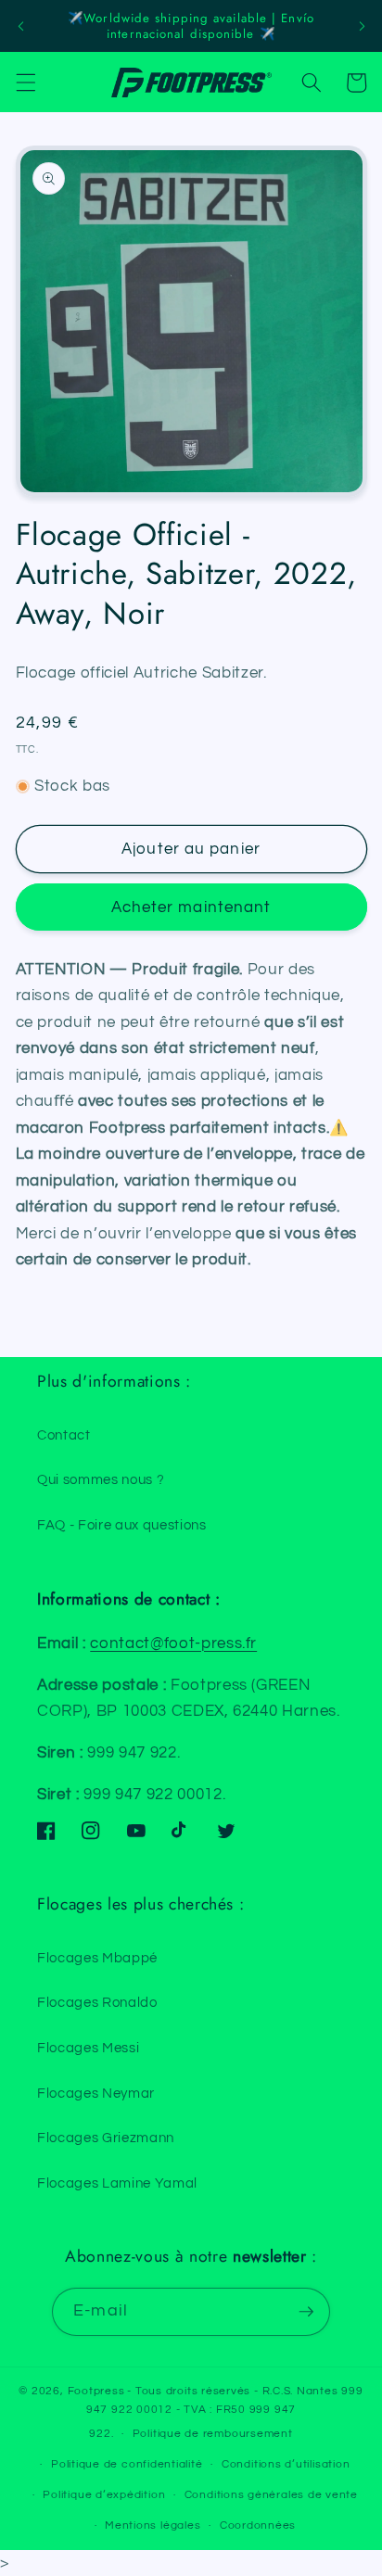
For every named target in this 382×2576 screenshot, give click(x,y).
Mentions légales (153, 2525)
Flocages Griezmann (106, 2138)
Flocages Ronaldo (97, 2002)
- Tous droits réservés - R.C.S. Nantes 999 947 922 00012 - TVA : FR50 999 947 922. (225, 2412)
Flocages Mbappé (97, 1958)
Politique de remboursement (213, 2434)
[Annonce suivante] (362, 26)
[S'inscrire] (306, 2312)
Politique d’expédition (104, 2495)
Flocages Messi (88, 2048)
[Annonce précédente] (20, 26)
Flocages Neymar (96, 2093)
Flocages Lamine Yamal (117, 2183)
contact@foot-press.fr (173, 1643)
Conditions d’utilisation (286, 2464)
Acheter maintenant (191, 907)
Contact (64, 1435)
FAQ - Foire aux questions (122, 1525)
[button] (25, 82)
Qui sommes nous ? (101, 1479)
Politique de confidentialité (127, 2464)
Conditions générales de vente (271, 2495)
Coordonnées (258, 2525)
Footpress (96, 2391)
